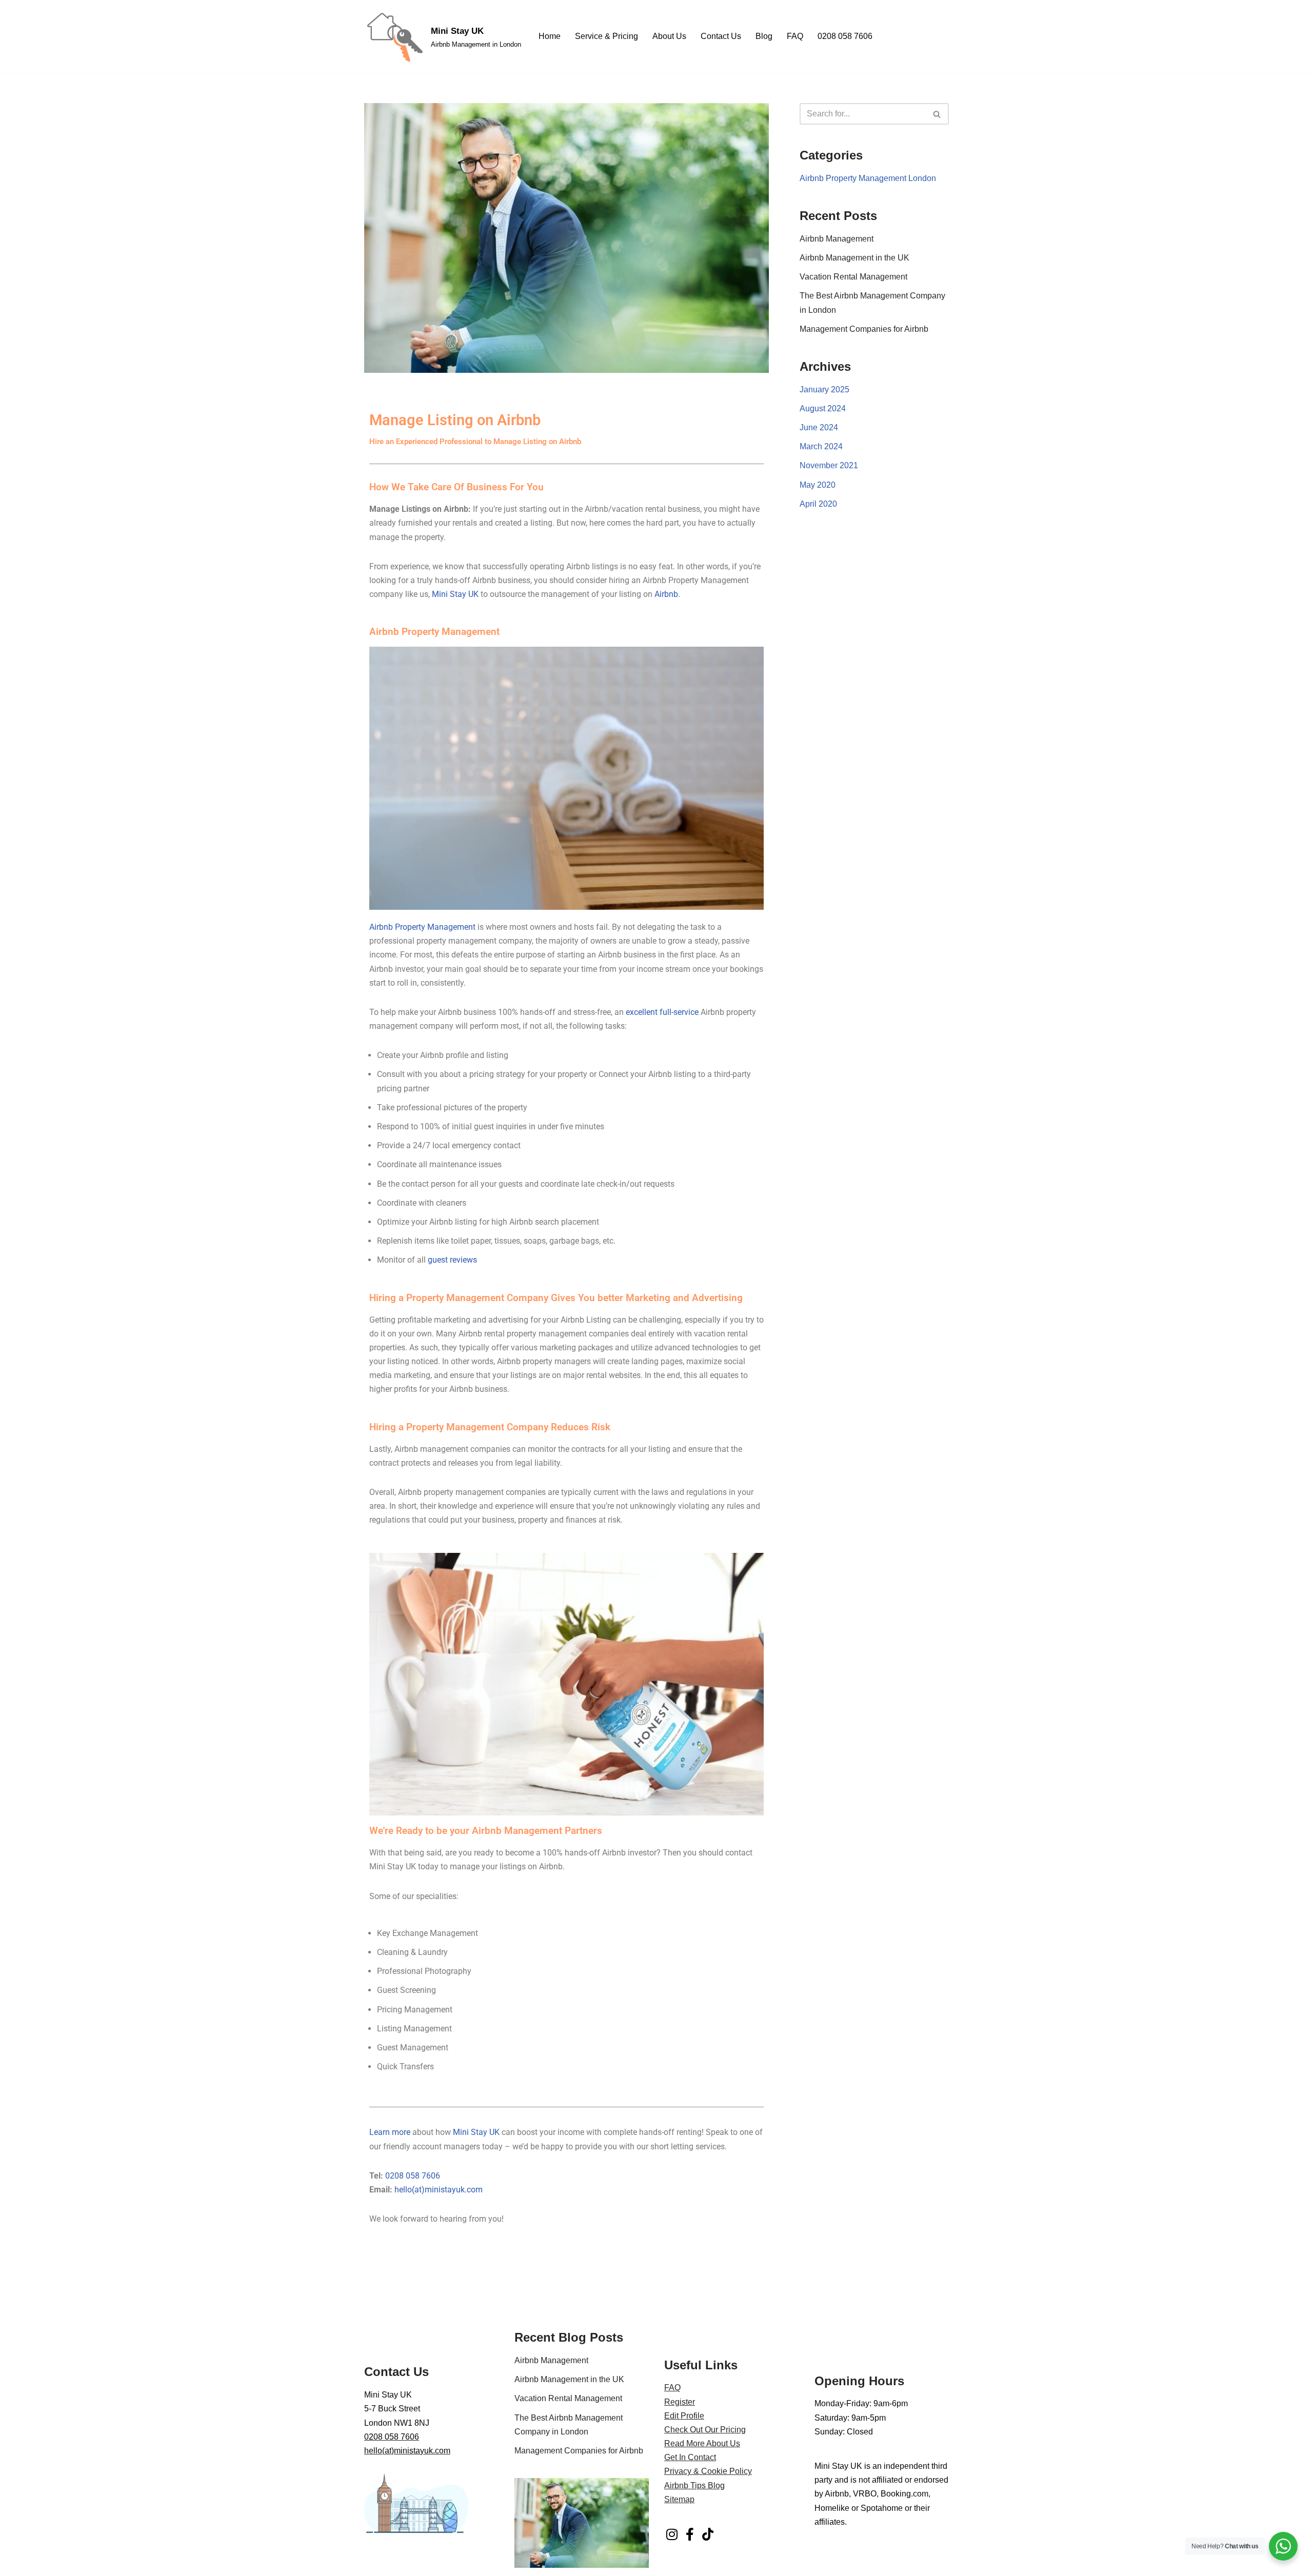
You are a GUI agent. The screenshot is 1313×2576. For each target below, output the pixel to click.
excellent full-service (662, 1012)
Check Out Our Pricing (705, 2430)
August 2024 (823, 408)
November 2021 (829, 465)
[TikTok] (708, 2534)
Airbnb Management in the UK (854, 258)
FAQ (795, 36)
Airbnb (666, 594)
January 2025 (824, 390)
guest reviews (452, 1260)
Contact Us (721, 36)
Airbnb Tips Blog (694, 2485)
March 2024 (821, 446)
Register (680, 2402)
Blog (764, 36)
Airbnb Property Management (422, 927)
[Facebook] (690, 2534)
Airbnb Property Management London (868, 178)
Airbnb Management (837, 239)
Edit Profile (684, 2416)
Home (550, 36)
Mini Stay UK (455, 594)
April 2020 (818, 504)
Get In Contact (690, 2457)
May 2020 (818, 485)
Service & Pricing (606, 36)
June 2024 (819, 427)
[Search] (937, 114)
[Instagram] (672, 2534)
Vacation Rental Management (853, 277)
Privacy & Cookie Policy (708, 2471)
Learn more (390, 2132)
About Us (669, 36)
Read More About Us (702, 2443)
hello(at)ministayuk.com (439, 2190)
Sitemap (679, 2499)
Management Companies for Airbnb (864, 329)
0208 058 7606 (845, 36)
